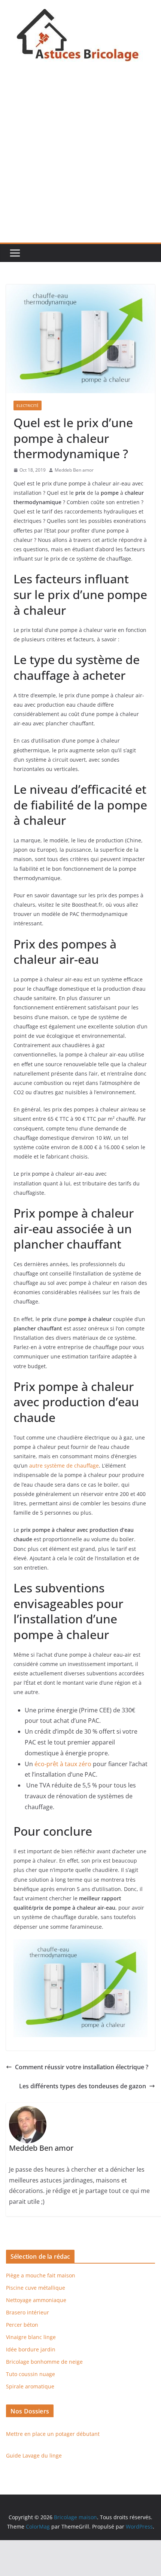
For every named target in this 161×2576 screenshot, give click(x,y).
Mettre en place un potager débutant (53, 2434)
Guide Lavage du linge (34, 2455)
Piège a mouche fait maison (41, 2275)
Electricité (28, 405)
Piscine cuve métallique (36, 2288)
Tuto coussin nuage (31, 2374)
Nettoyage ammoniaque (36, 2300)
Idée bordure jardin (31, 2349)
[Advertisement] (80, 158)
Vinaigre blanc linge (31, 2337)
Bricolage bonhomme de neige (44, 2362)
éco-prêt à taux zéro (63, 1764)
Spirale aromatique (30, 2386)
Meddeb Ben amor (74, 470)
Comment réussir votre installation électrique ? (82, 2067)
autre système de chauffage (64, 1466)
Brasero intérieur (28, 2312)
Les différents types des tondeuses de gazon (83, 2086)
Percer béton (22, 2325)
